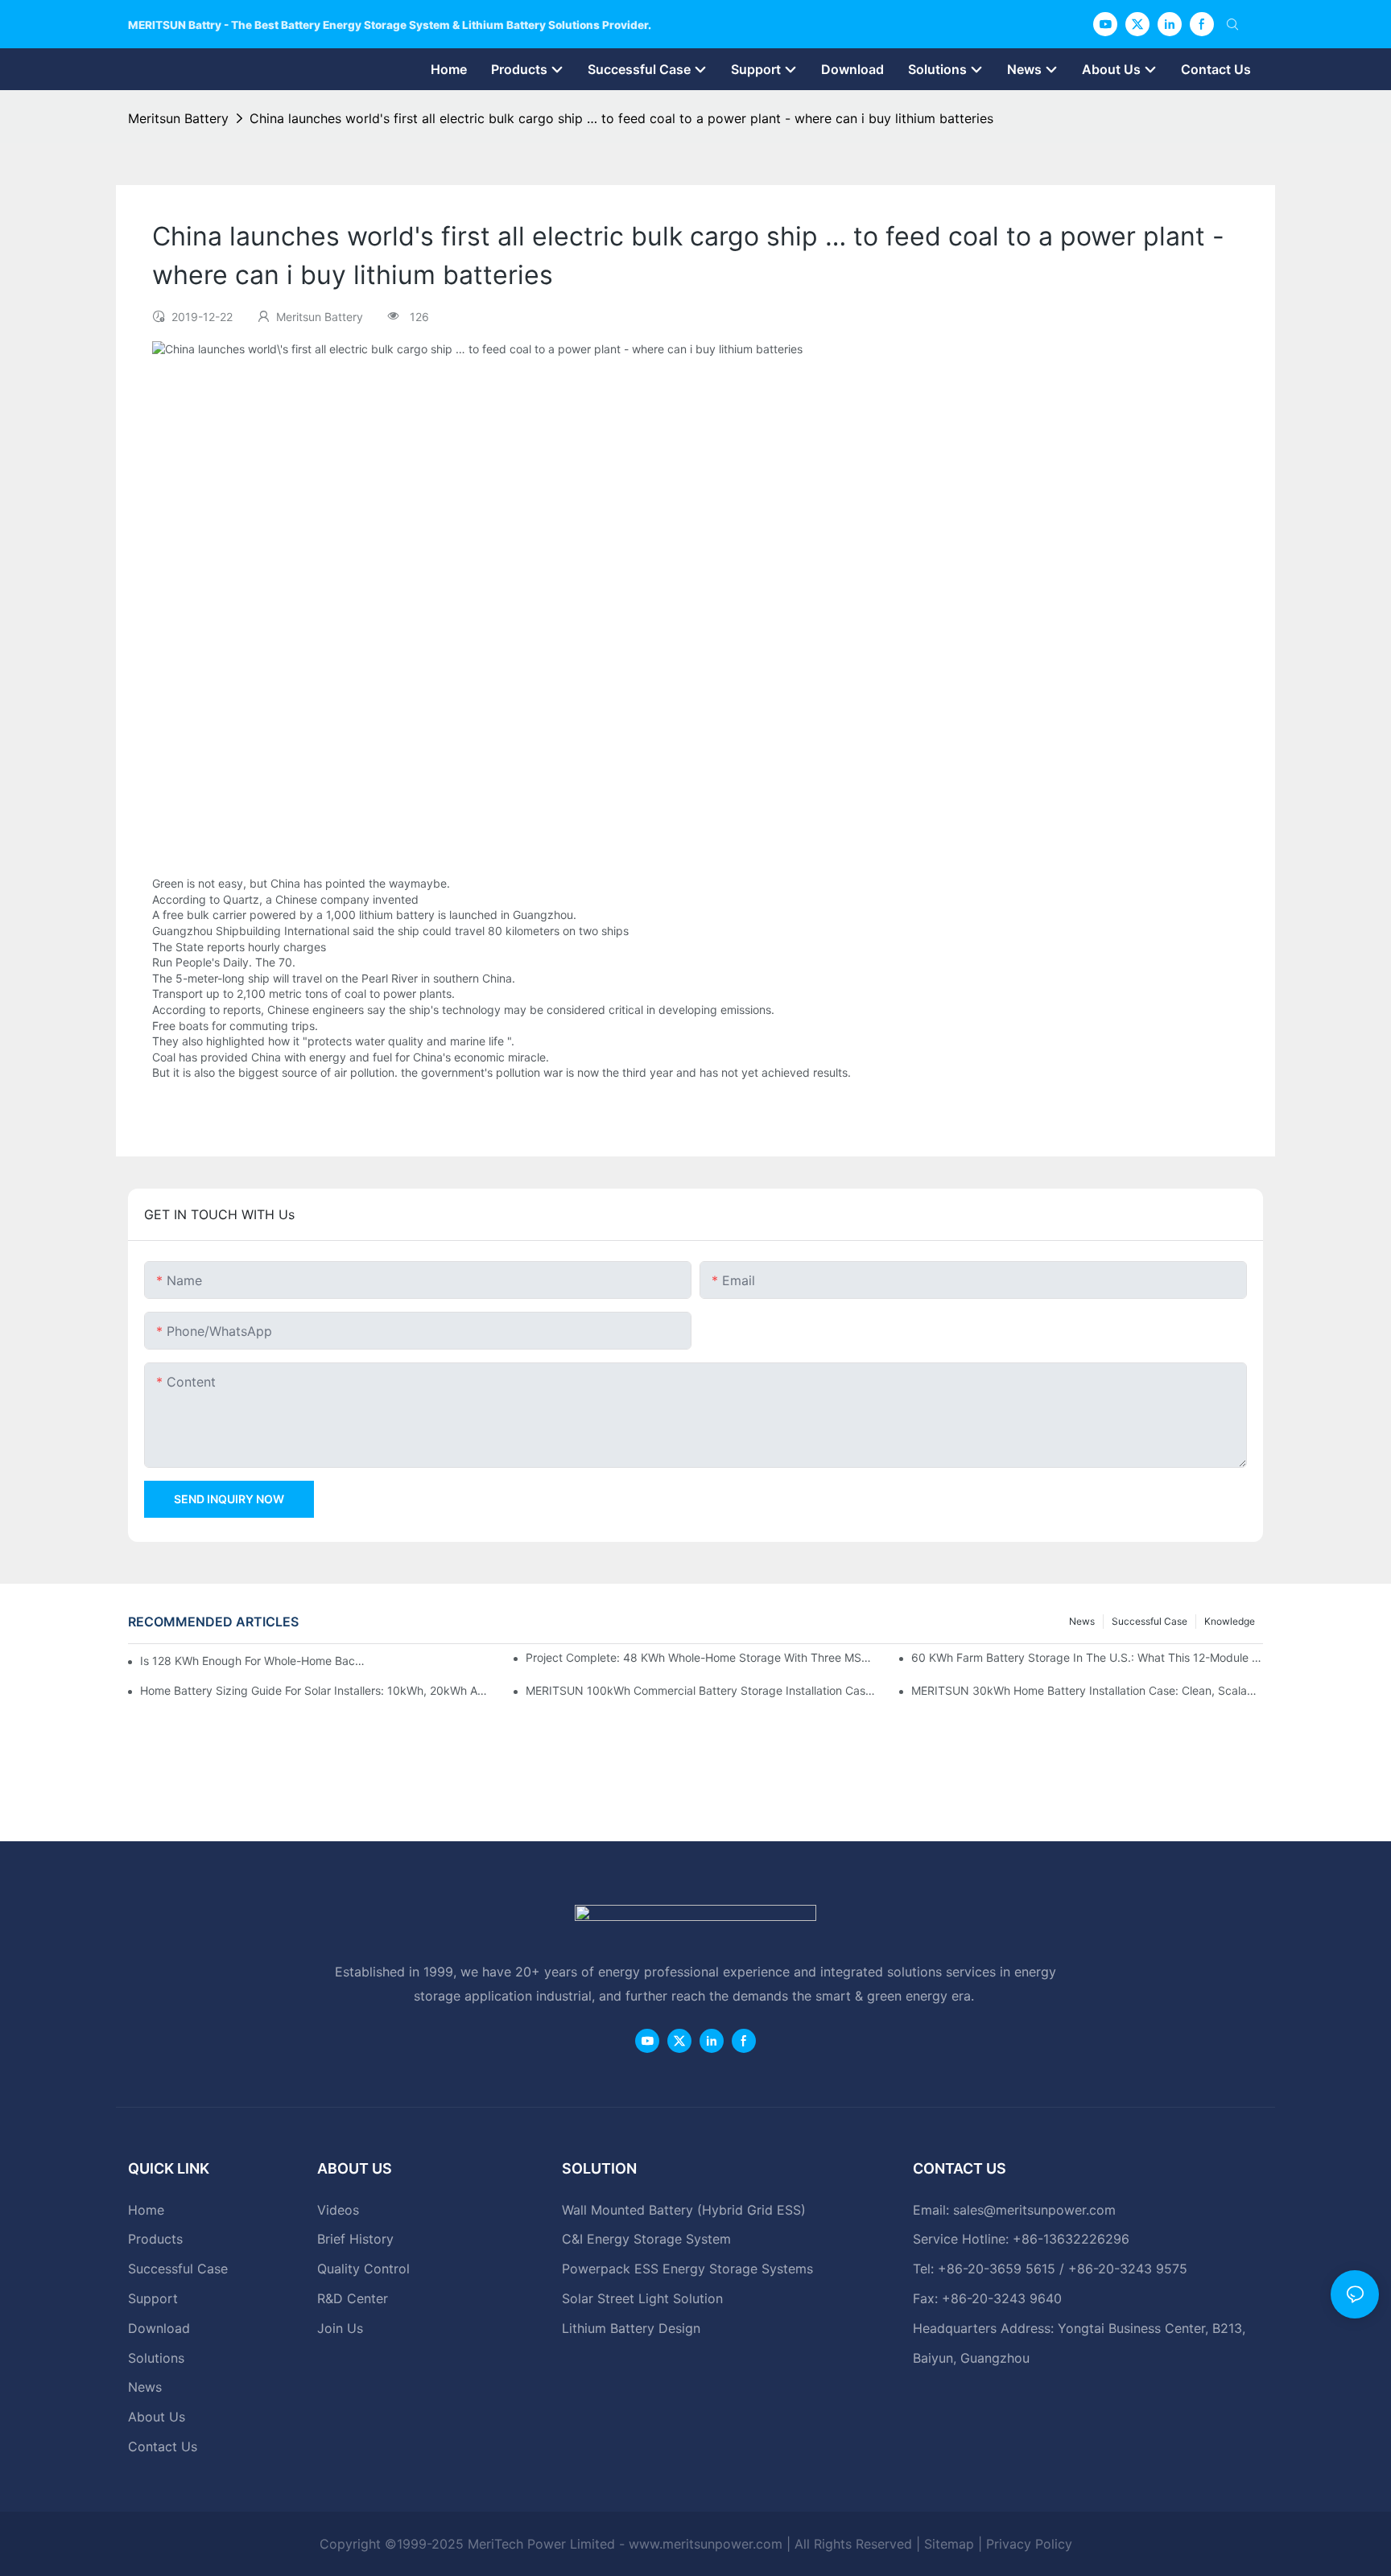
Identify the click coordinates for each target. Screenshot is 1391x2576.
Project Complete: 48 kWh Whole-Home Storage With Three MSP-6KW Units (702, 1657)
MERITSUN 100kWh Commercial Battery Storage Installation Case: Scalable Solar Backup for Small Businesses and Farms (702, 1690)
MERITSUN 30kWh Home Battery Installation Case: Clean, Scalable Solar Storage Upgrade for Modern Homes (1087, 1690)
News (1082, 1621)
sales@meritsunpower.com (1034, 2210)
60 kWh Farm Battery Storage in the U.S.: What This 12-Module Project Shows (1087, 1657)
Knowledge (1230, 1621)
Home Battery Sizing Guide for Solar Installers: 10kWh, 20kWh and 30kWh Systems (316, 1690)
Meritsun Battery (178, 118)
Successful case (1150, 1621)
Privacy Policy (1029, 2544)
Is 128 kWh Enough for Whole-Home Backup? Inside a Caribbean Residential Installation (253, 1661)
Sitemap (949, 2544)
